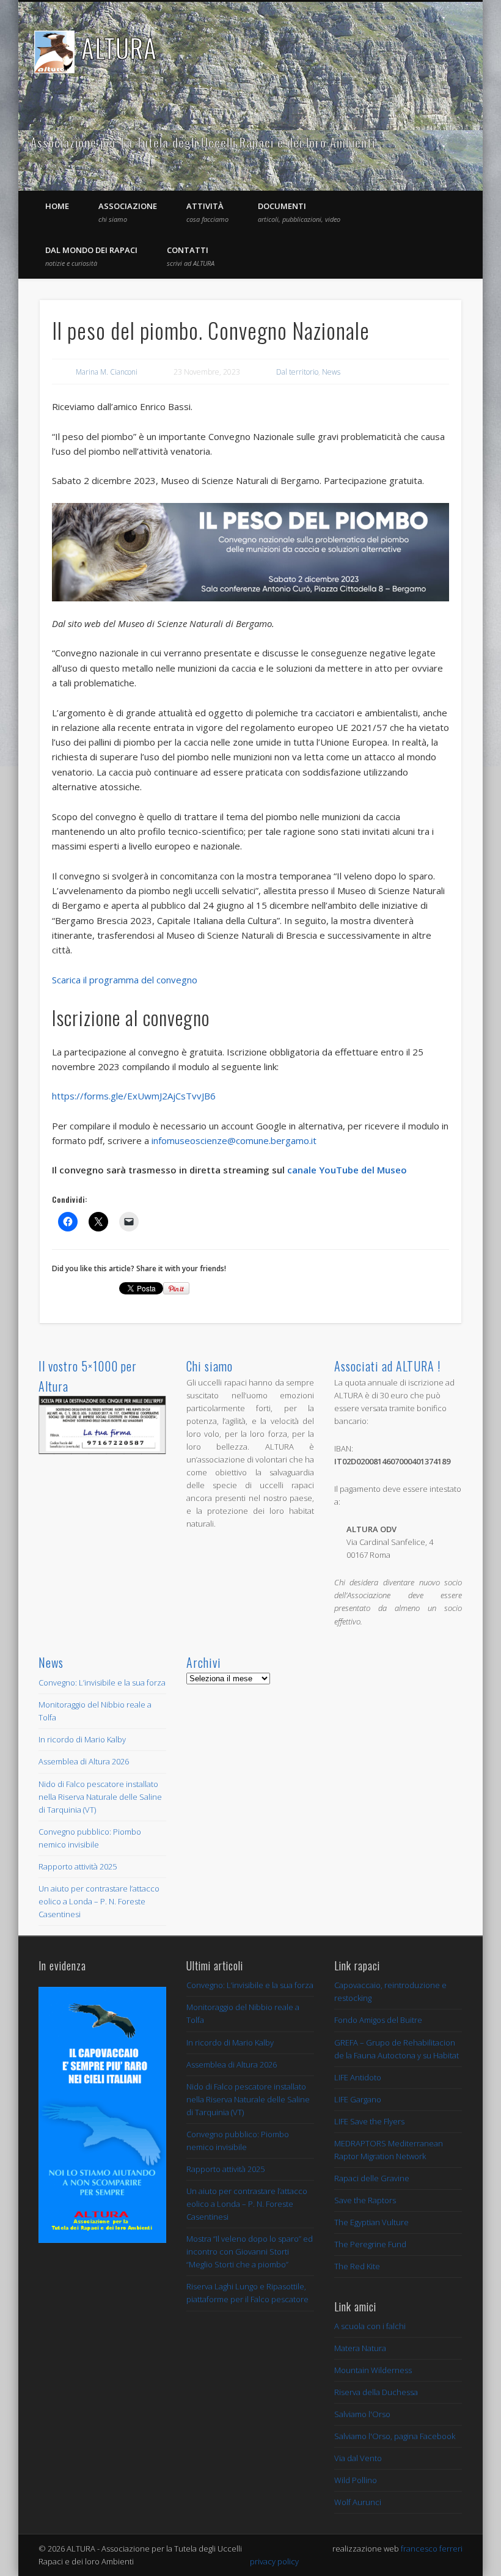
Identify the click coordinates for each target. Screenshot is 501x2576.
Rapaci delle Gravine (372, 2178)
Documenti (299, 212)
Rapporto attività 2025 (78, 1866)
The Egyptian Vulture (371, 2222)
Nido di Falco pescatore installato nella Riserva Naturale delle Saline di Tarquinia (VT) (100, 1797)
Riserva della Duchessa (376, 2392)
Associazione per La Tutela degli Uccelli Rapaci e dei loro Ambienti (203, 142)
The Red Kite (357, 2266)
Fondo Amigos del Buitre (378, 2020)
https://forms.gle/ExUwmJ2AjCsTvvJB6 (134, 1096)
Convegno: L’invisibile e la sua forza (102, 1682)
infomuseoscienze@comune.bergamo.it (234, 1140)
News (331, 372)
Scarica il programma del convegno (126, 980)
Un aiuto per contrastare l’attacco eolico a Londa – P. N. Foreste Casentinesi (99, 1901)
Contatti (191, 256)
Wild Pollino (356, 2480)
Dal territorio (297, 372)
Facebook (432, 143)
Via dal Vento (358, 2458)
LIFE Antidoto (358, 2077)
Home (57, 206)
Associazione (128, 212)
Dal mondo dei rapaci (91, 256)
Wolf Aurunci (358, 2502)
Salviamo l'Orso (362, 2414)
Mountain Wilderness (373, 2370)
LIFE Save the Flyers (369, 2121)
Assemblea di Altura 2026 (84, 1761)
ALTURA (119, 48)
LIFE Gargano (358, 2099)
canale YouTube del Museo (347, 1170)
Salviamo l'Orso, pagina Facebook (395, 2436)
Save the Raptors (365, 2200)
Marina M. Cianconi (107, 372)
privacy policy (274, 2561)
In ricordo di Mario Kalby (82, 1739)
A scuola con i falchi (370, 2326)
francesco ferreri (432, 2548)
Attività (207, 212)
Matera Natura (360, 2348)
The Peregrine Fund (370, 2244)
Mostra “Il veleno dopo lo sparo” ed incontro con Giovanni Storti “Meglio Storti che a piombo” (250, 2251)
